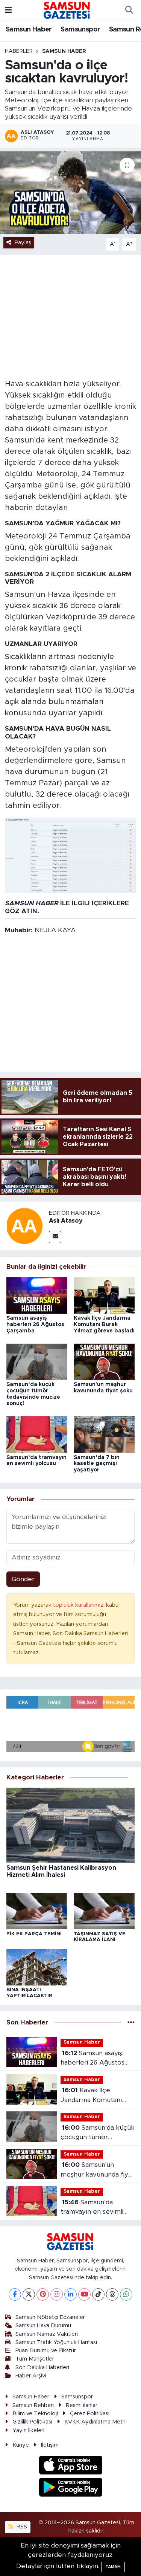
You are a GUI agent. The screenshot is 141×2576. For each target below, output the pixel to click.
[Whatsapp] (126, 2294)
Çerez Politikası (90, 2414)
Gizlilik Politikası (32, 2422)
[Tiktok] (98, 2294)
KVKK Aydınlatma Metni (96, 2422)
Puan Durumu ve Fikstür (46, 2351)
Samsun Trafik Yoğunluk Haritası (56, 2342)
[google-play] (70, 2488)
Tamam (113, 2567)
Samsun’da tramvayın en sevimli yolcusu (92, 2208)
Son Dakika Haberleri (42, 2367)
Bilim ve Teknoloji (35, 2414)
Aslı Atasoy (66, 1221)
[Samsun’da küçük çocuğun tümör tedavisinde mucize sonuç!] (37, 1361)
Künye (21, 2445)
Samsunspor (80, 30)
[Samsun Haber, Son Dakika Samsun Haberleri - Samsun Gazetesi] (67, 10)
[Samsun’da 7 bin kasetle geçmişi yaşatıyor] (104, 1434)
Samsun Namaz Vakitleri (47, 2334)
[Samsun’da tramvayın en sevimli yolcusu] (37, 1434)
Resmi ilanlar (82, 2405)
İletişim (50, 2445)
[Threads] (112, 2294)
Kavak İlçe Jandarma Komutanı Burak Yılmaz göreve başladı (104, 1325)
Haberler (19, 51)
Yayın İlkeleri (28, 2430)
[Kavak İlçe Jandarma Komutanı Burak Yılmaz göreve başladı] (104, 1295)
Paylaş (23, 243)
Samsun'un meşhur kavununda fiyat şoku (97, 2170)
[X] (29, 2294)
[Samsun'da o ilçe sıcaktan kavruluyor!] (70, 193)
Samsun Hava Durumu (43, 2326)
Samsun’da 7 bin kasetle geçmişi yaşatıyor (97, 1464)
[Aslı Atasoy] (24, 1226)
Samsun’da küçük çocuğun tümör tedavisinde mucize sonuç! (98, 2133)
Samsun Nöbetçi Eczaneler (50, 2317)
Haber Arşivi (31, 2376)
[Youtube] (84, 2294)
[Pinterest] (43, 2294)
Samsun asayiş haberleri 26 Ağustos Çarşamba (35, 1325)
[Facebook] (15, 2294)
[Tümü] (131, 2022)
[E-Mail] (55, 1237)
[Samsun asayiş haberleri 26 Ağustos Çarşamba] (37, 1295)
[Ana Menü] (8, 10)
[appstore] (70, 2466)
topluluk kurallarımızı (80, 1605)
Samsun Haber (29, 30)
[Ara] (129, 10)
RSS (21, 2527)
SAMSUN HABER (32, 903)
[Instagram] (57, 2294)
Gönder (23, 1579)
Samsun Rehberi (33, 2405)
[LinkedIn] (70, 2294)
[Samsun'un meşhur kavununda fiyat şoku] (104, 1361)
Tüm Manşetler (35, 2359)
